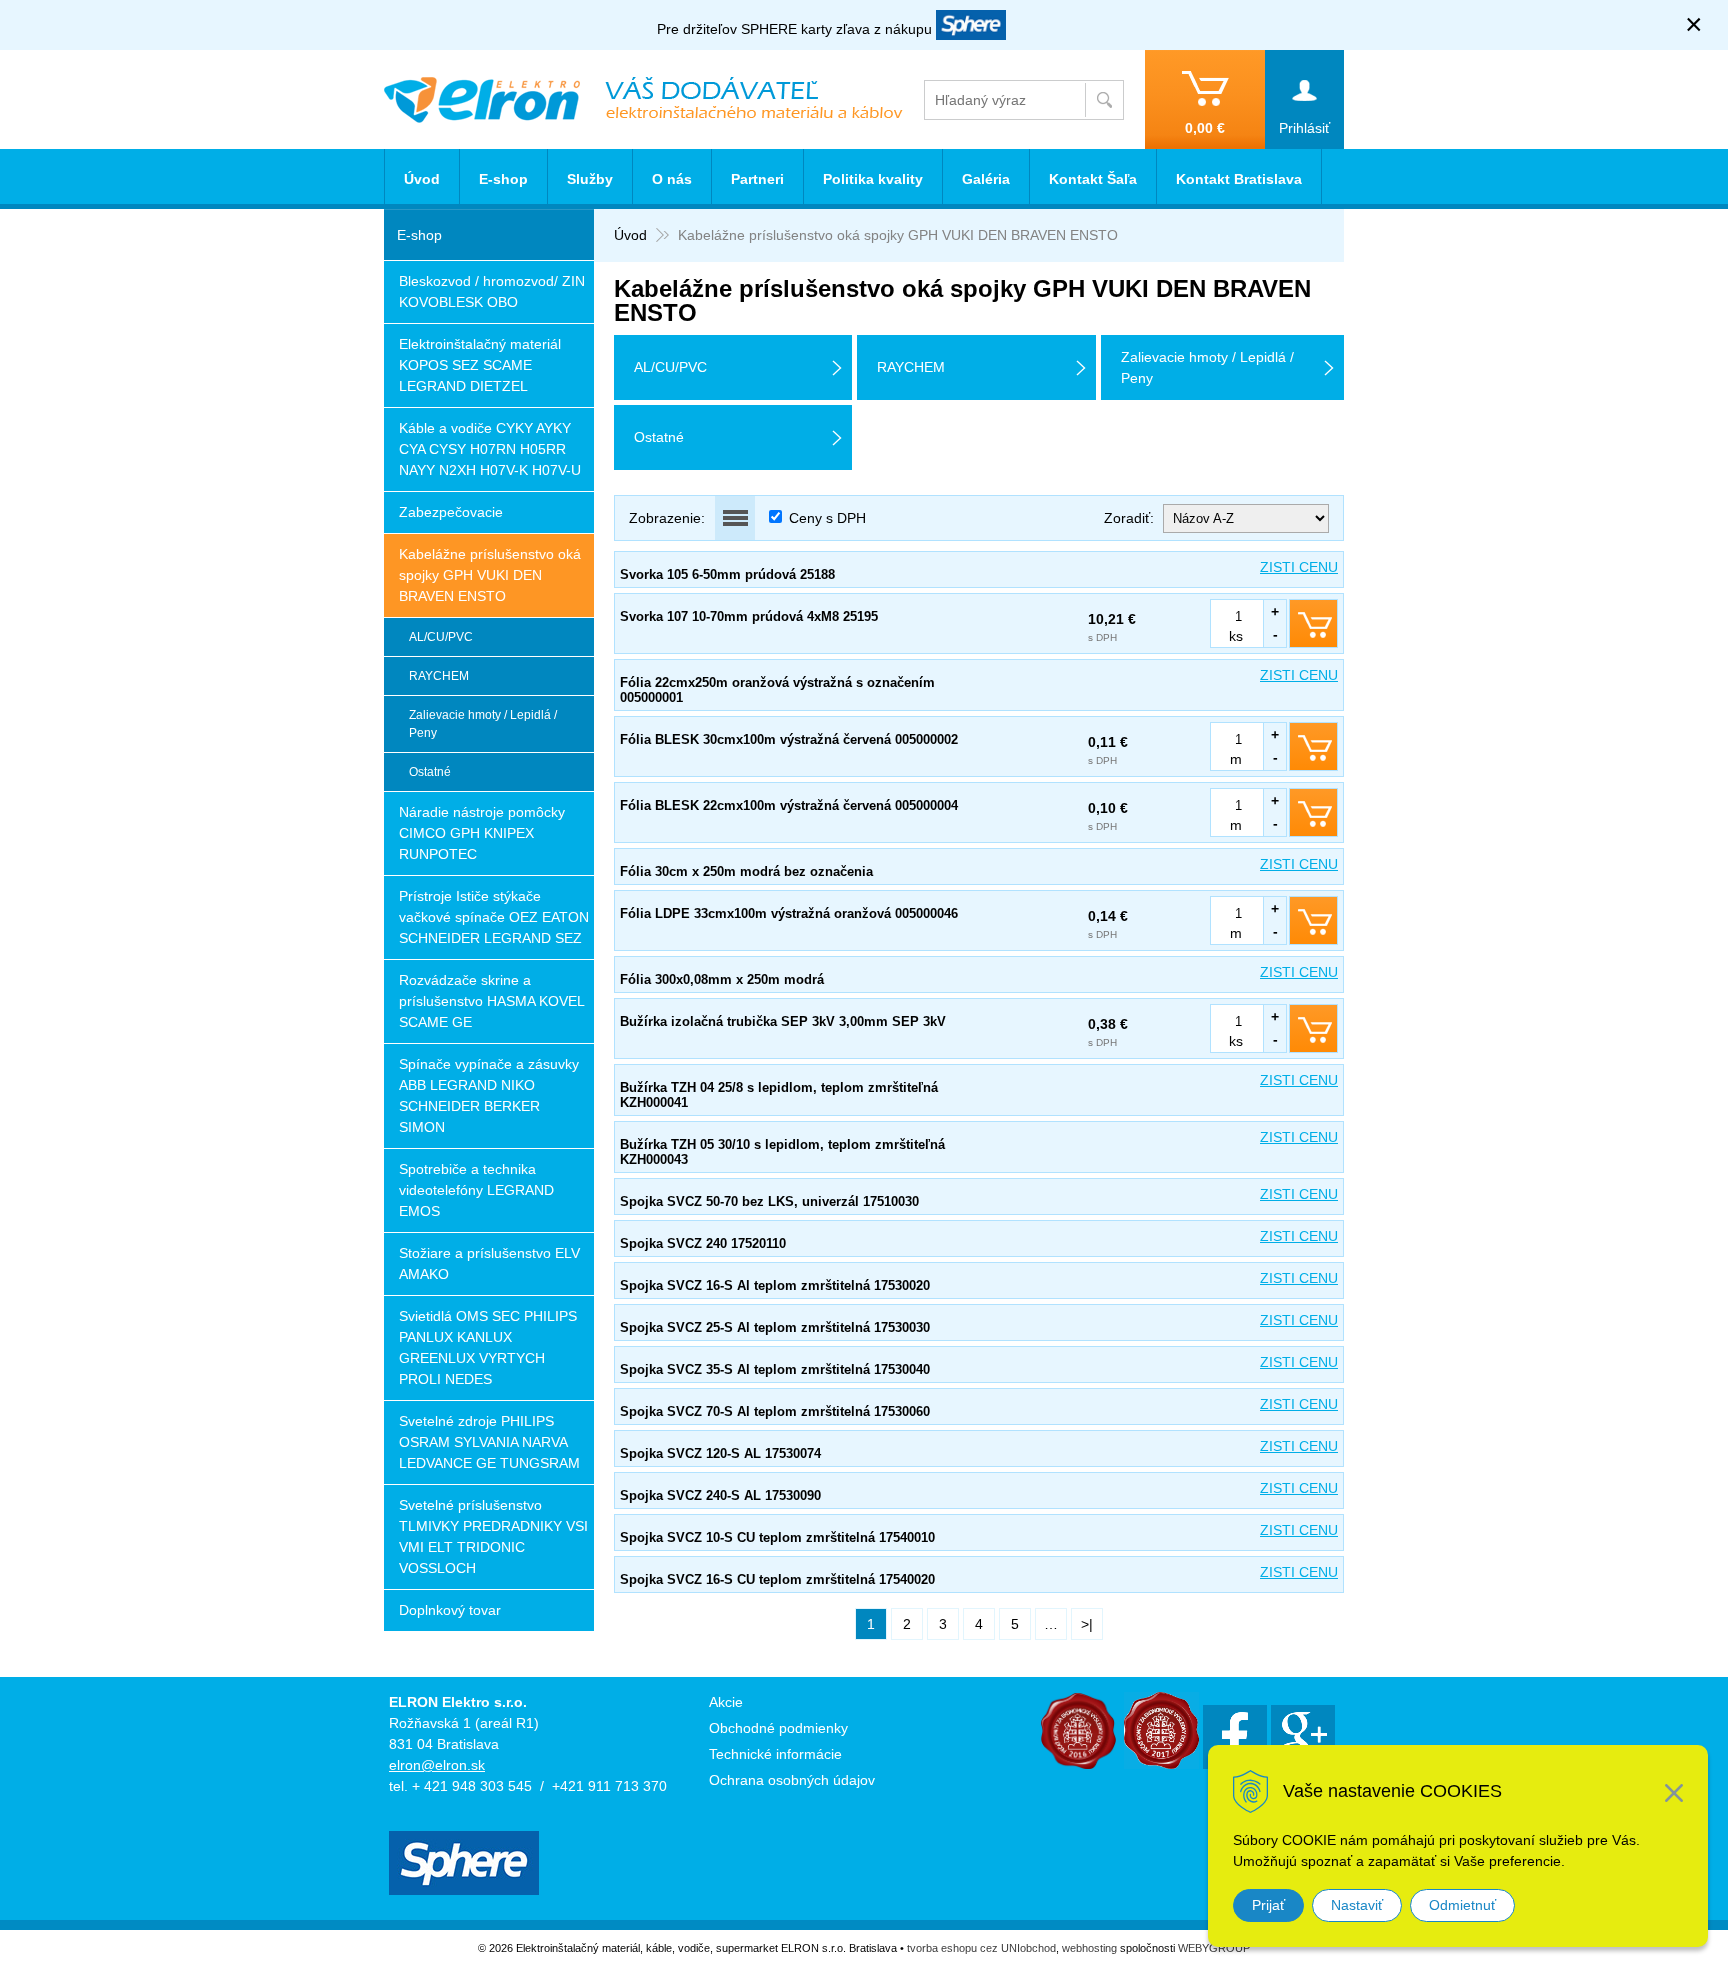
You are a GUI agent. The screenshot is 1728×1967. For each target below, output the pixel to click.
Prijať (1268, 1905)
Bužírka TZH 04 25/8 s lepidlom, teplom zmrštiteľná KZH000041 (779, 1095)
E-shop (503, 179)
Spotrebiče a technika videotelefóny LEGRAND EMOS (476, 1190)
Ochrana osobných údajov (792, 1780)
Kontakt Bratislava (1239, 179)
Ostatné (430, 772)
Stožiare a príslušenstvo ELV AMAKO (489, 1263)
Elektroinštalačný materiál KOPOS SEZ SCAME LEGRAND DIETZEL (480, 365)
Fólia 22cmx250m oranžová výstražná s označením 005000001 (777, 690)
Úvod (630, 235)
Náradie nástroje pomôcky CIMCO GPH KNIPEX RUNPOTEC (482, 833)
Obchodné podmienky (778, 1728)
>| (1087, 1624)
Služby (590, 179)
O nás (672, 179)
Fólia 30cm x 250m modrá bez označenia (746, 871)
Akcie (726, 1702)
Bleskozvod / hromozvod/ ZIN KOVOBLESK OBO (492, 291)
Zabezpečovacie (451, 512)
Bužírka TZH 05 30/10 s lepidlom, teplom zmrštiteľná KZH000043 (782, 1152)
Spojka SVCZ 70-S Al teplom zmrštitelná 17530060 (775, 1411)
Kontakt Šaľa (1093, 179)
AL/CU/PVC (441, 637)
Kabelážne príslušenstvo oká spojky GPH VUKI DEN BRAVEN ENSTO (490, 575)
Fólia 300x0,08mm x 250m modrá (722, 979)
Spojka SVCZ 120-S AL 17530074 (720, 1453)
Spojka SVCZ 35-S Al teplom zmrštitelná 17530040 (775, 1369)
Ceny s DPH (827, 518)
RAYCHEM (439, 676)
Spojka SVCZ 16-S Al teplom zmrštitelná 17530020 (775, 1285)
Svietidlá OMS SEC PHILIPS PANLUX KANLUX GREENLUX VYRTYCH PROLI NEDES (488, 1347)
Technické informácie (775, 1754)
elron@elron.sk (437, 1765)
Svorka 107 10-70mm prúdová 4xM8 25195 (749, 616)
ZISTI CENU (1299, 567)
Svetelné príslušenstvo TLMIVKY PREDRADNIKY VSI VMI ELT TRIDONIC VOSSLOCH (493, 1536)
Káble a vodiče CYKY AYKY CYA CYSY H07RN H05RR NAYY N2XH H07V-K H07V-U (490, 449)
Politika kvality (873, 179)
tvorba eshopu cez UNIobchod (981, 1948)
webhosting (1089, 1948)
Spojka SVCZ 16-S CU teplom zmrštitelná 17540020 (777, 1579)
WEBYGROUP (1214, 1948)
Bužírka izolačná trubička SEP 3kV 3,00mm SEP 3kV (783, 1021)
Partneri (757, 179)
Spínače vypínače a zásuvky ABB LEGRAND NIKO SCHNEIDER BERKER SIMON (489, 1095)
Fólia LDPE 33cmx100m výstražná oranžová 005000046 (789, 913)
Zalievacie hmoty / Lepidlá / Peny (483, 724)
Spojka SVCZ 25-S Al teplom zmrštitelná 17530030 (775, 1327)
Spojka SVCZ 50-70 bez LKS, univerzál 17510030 (769, 1201)
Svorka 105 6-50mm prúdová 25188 (727, 574)
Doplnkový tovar (450, 1610)
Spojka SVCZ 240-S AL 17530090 (720, 1495)
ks (1236, 636)
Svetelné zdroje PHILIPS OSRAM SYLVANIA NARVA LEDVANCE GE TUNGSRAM (489, 1442)
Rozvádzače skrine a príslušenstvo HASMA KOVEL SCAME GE (492, 1001)
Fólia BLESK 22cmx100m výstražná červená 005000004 (789, 805)
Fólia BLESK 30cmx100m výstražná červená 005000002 (789, 739)
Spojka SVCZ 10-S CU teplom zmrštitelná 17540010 (777, 1537)
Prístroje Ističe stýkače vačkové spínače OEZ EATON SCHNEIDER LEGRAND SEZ (494, 917)
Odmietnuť (1462, 1905)
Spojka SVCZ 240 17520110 (703, 1243)
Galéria (986, 179)
